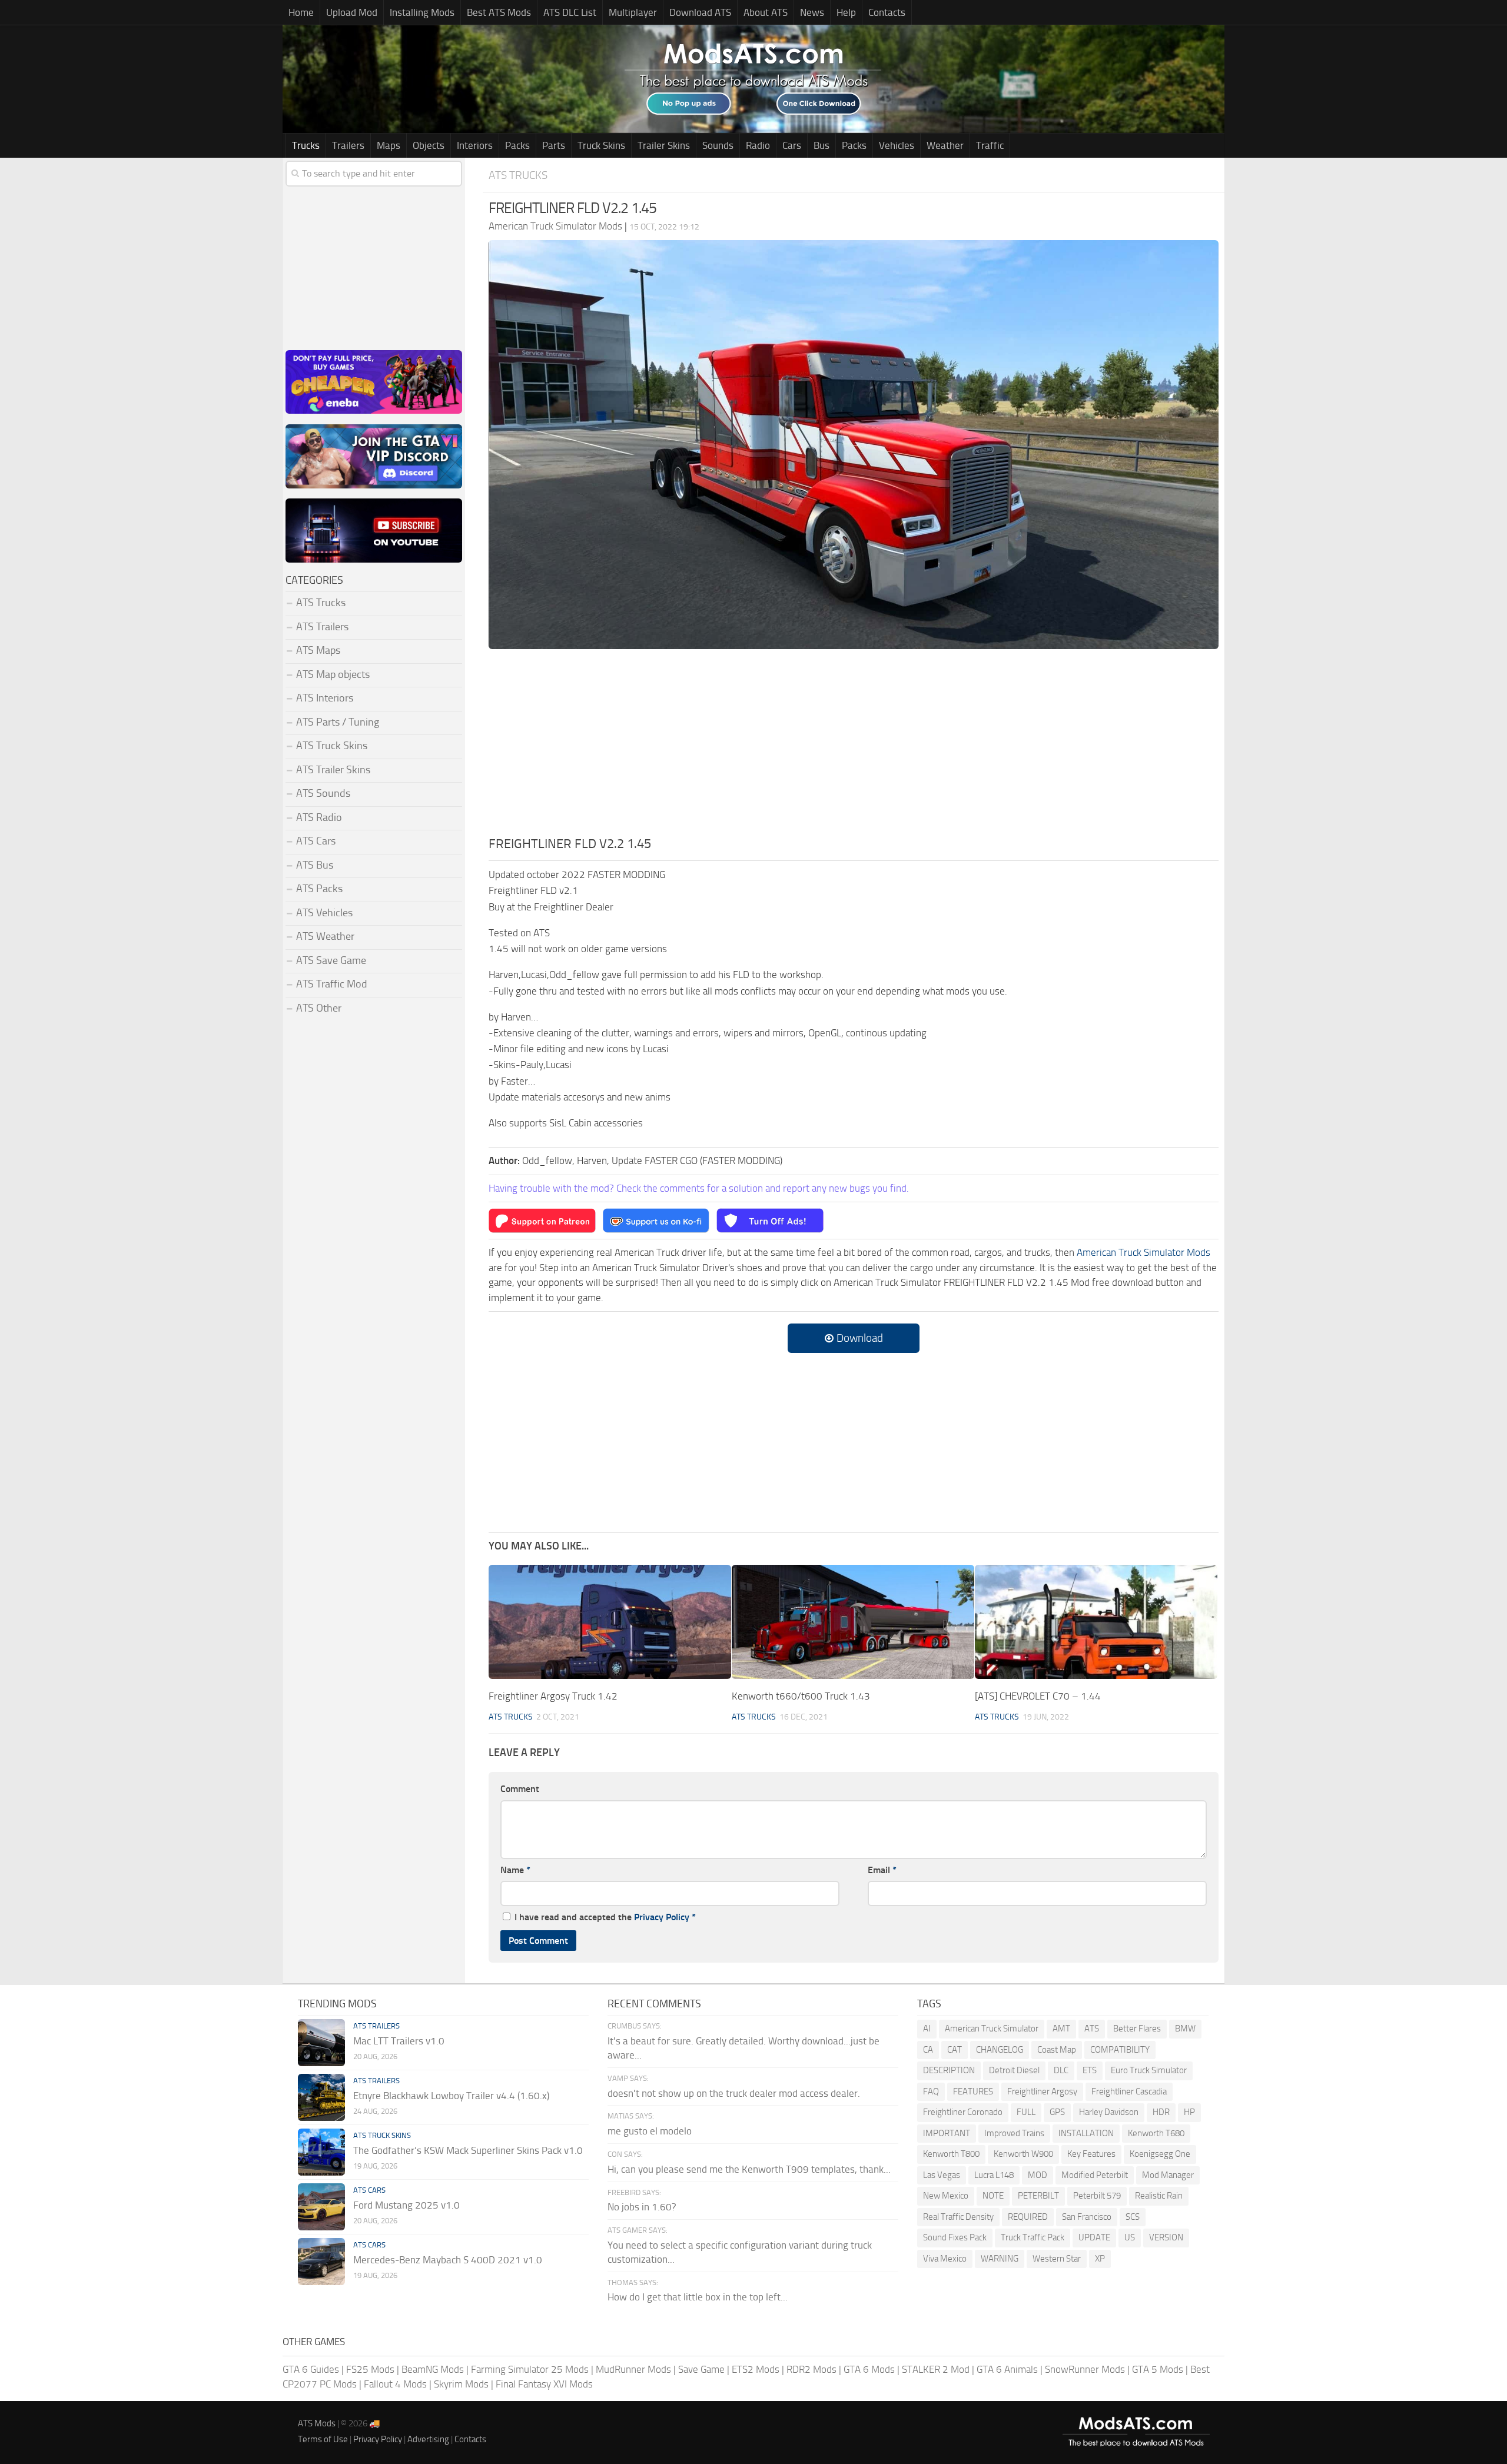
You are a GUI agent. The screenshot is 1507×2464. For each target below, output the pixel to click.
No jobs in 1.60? (642, 2207)
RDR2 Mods (811, 2369)
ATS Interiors (325, 698)
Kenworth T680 (1156, 2133)
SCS (1133, 2217)
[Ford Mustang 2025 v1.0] (321, 2207)
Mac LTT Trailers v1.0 (399, 2041)
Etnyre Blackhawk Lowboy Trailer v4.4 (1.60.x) (451, 2096)
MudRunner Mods (633, 2369)
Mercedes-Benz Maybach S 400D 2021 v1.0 (448, 2260)
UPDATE (1094, 2237)
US (1130, 2237)
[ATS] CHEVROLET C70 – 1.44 (1038, 1696)
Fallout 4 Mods (395, 2384)
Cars (792, 145)
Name (515, 1870)
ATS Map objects (333, 674)
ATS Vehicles (324, 913)
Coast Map (1057, 2050)
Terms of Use (323, 2439)
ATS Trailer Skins (333, 770)
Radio (758, 145)
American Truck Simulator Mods (1143, 1252)
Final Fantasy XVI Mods (544, 2384)
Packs (517, 145)
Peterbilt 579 (1097, 2196)
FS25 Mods (370, 2369)
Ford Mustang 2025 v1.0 (406, 2205)
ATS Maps (318, 650)
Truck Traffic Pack (1033, 2237)
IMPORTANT (947, 2133)
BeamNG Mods (433, 2369)
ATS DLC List (570, 12)
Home (301, 12)
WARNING (1000, 2259)
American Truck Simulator (992, 2029)
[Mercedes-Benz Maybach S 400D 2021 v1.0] (321, 2262)
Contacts (887, 12)
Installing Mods (422, 12)
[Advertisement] (854, 746)
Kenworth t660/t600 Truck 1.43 (801, 1696)
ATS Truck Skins (332, 746)
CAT (955, 2050)
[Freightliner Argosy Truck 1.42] (610, 1622)
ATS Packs (319, 889)
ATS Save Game (331, 960)
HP (1189, 2112)
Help (846, 12)
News (812, 12)
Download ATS (700, 12)
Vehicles (897, 145)
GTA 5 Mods (1158, 2369)
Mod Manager (1168, 2175)
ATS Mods (317, 2423)
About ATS (766, 12)
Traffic (990, 145)
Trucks (306, 145)
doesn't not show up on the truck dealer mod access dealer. (734, 2093)
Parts (554, 145)
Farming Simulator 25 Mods (530, 2369)
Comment (520, 1789)
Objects (429, 145)
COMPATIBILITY (1120, 2050)
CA (928, 2050)
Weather (945, 145)
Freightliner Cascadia (1129, 2091)
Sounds (718, 145)
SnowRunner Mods (1085, 2369)
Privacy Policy (662, 1917)
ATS (1092, 2029)
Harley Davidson (1109, 2112)
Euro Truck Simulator (1149, 2070)
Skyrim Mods (461, 2384)
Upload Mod (352, 12)
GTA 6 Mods (869, 2369)
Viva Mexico (945, 2259)
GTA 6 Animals (1007, 2369)
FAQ (931, 2091)
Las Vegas (942, 2175)
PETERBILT (1038, 2196)
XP (1100, 2259)
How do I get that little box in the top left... (698, 2297)
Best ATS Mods (499, 12)
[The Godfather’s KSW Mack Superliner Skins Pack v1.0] (321, 2152)
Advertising (428, 2439)
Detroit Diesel (1014, 2070)
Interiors (475, 145)
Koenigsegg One (1160, 2154)
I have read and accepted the (605, 1917)
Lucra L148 (994, 2175)
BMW (1185, 2029)
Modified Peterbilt (1095, 2175)
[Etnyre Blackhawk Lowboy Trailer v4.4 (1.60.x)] (321, 2097)
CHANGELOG (1000, 2050)
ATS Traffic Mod (332, 984)
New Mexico (946, 2196)
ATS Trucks (518, 175)
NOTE (993, 2196)
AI (927, 2029)
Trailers (348, 145)
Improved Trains (1014, 2133)
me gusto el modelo (650, 2131)
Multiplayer (633, 12)
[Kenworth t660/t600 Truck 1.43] (853, 1622)
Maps (389, 145)
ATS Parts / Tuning (338, 722)
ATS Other (319, 1008)
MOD (1038, 2175)
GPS (1057, 2112)
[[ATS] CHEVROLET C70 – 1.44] (1096, 1622)
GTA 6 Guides (311, 2369)
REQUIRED (1028, 2217)
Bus (821, 145)
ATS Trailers (322, 627)
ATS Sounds (323, 793)
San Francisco (1087, 2217)
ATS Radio (319, 817)
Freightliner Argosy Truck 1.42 (553, 1696)
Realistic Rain (1159, 2196)
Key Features (1091, 2154)
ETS (1090, 2070)
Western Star (1057, 2259)
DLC (1061, 2070)
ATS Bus (315, 865)
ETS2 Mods (756, 2369)
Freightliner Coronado (963, 2112)
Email (882, 1870)
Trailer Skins (664, 145)
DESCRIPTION (949, 2070)
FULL (1026, 2112)
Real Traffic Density (958, 2217)
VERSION (1166, 2237)
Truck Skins (601, 145)
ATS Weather (325, 936)
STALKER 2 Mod (936, 2369)
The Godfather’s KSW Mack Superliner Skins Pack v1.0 (468, 2150)
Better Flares (1137, 2029)
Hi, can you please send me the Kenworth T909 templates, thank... (749, 2169)
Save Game (701, 2369)
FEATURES (973, 2091)
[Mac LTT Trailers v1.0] (321, 2043)
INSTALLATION (1086, 2133)
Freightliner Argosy (1042, 2091)
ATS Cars (316, 841)
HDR (1161, 2112)
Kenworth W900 (1023, 2154)
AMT (1061, 2029)
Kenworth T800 (951, 2154)
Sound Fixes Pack (955, 2237)
